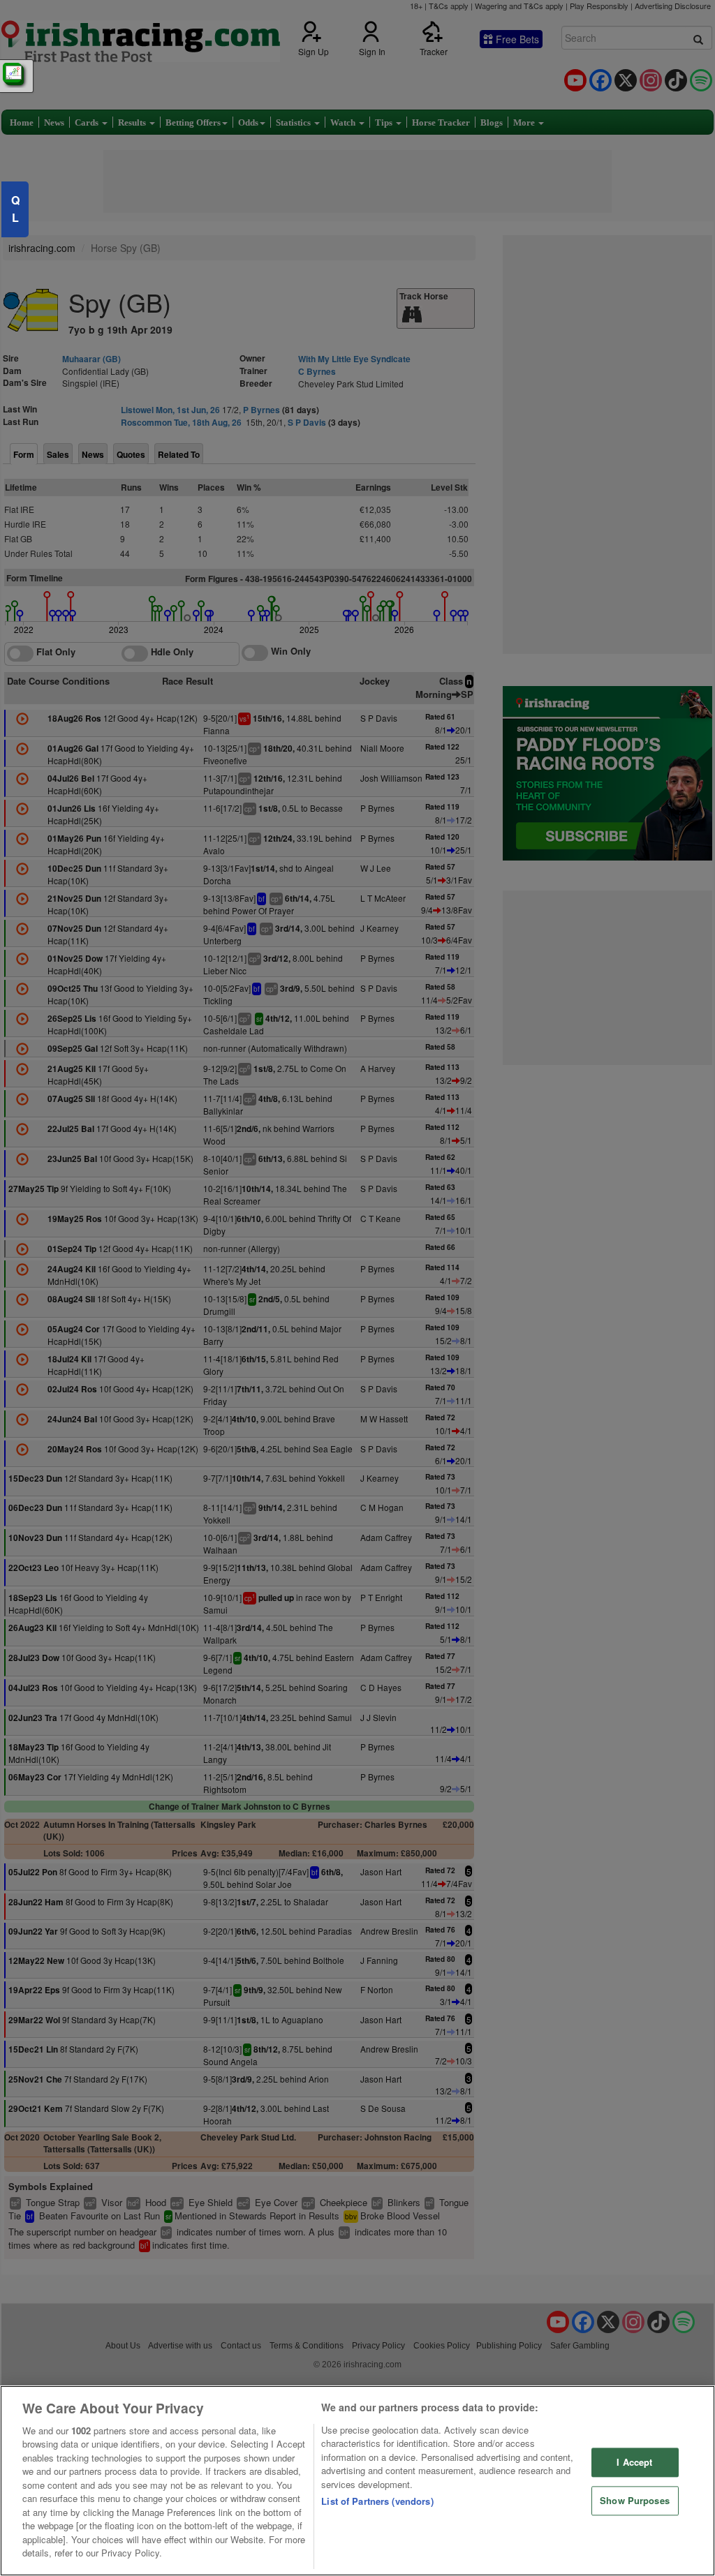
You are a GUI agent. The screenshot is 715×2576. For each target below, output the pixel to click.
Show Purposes (635, 2500)
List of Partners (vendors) (377, 2501)
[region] (357, 2481)
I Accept (634, 2463)
